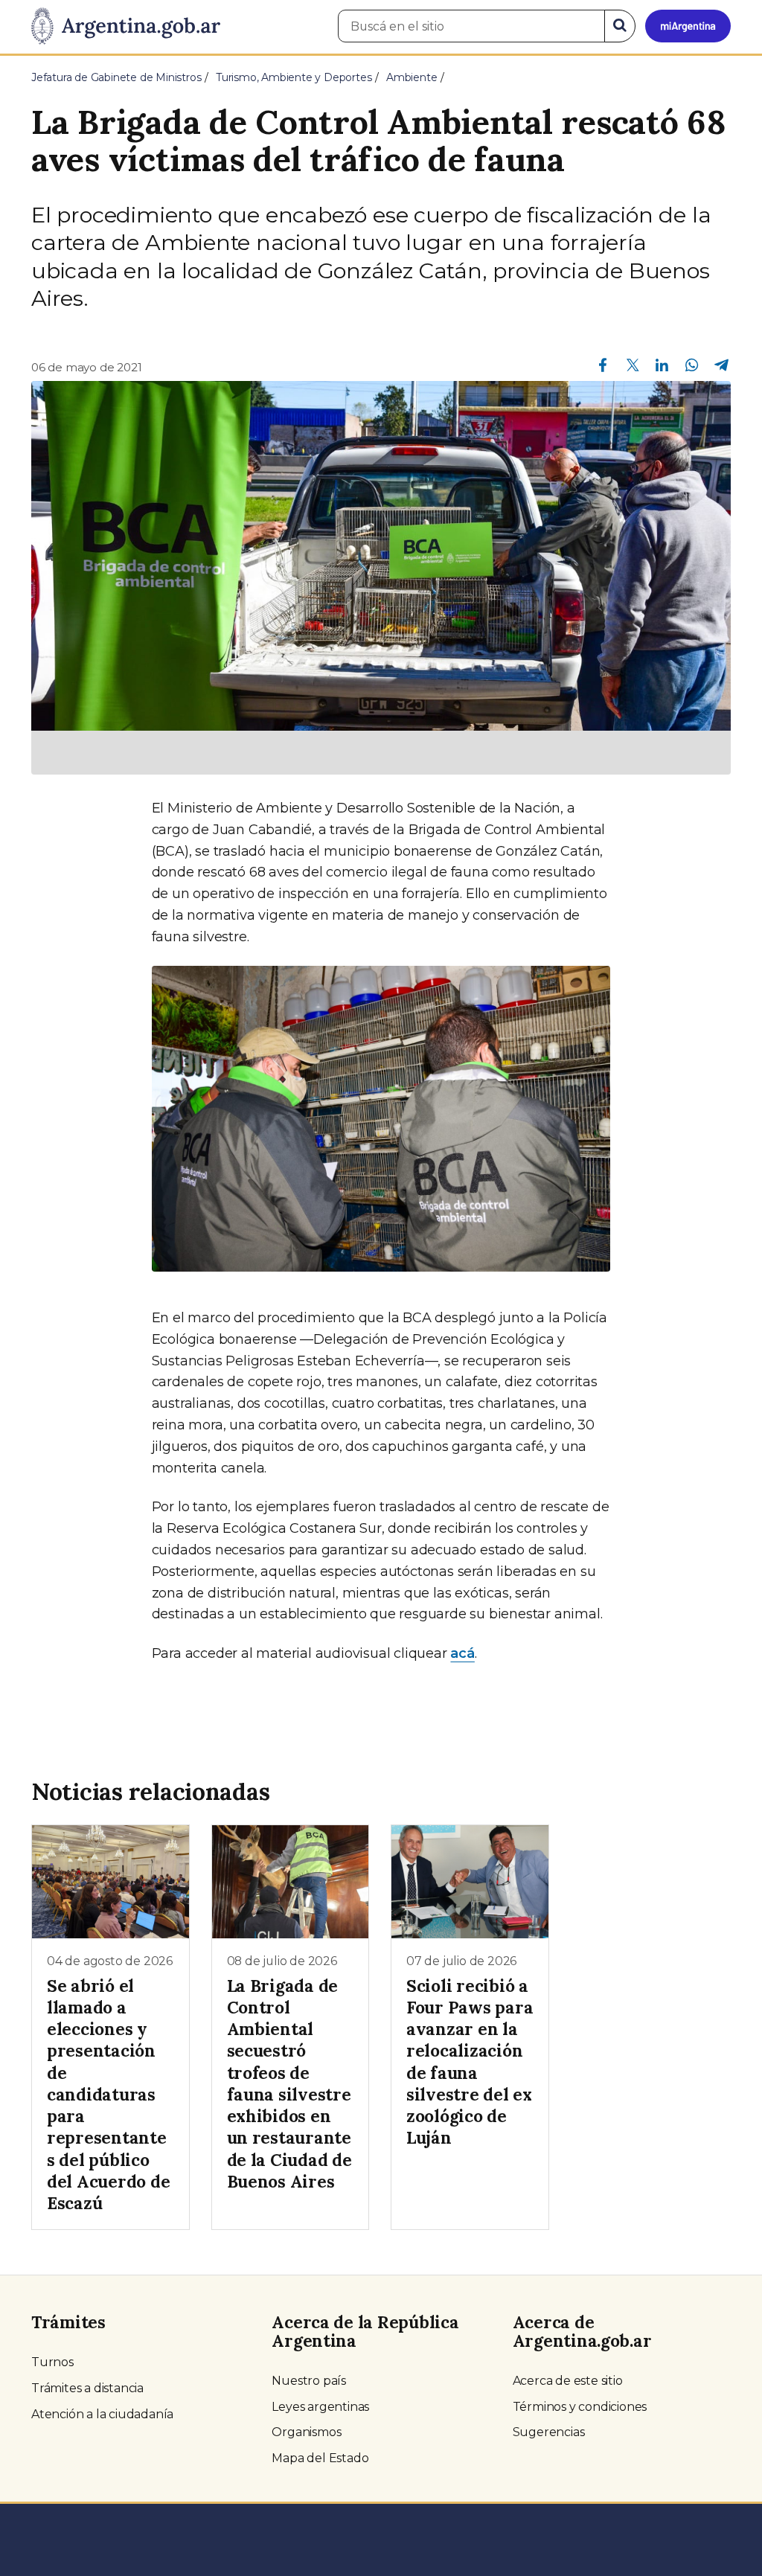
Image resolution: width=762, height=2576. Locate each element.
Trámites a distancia (87, 2388)
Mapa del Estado (320, 2458)
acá (462, 1653)
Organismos (306, 2432)
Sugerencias (549, 2432)
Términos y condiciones (580, 2407)
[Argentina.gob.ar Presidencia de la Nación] (126, 27)
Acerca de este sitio (568, 2381)
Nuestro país (309, 2381)
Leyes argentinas (320, 2407)
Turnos (52, 2362)
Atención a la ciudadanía (102, 2414)
